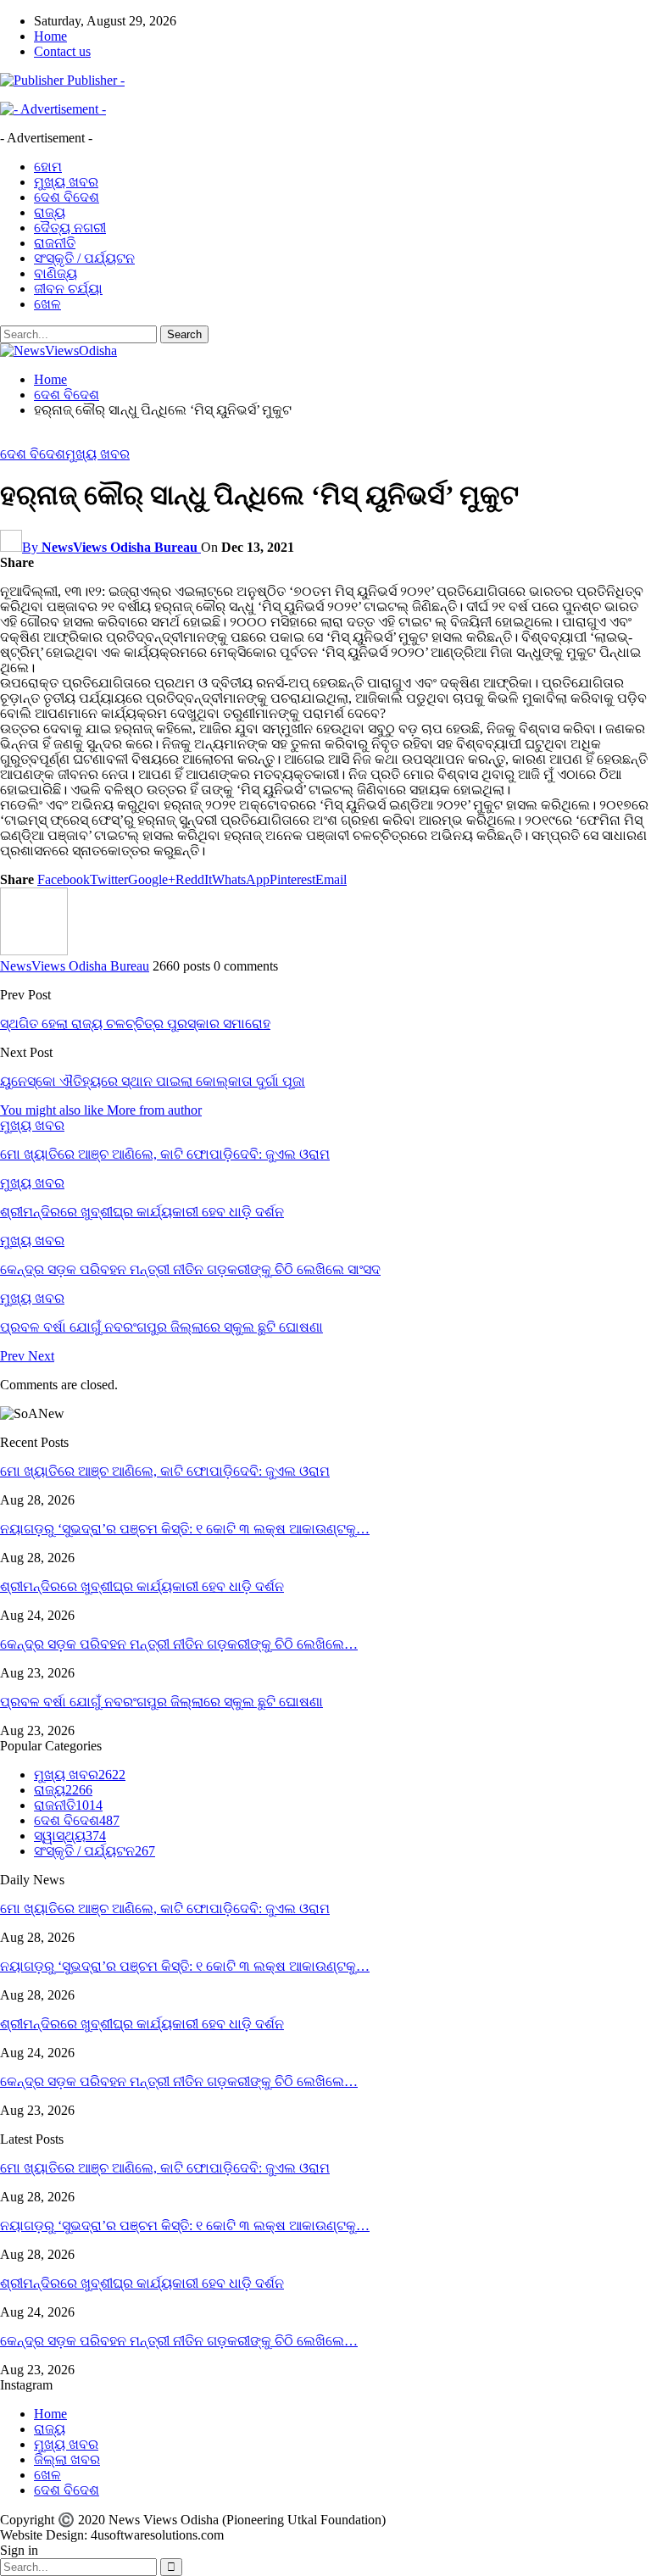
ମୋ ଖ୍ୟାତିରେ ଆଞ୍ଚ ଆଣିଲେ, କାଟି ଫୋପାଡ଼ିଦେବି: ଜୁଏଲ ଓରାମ (165, 1471)
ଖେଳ (47, 304)
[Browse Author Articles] (34, 951)
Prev (14, 1356)
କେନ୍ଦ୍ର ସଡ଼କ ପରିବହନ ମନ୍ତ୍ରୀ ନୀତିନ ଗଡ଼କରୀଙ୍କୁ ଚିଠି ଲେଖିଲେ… (179, 1644)
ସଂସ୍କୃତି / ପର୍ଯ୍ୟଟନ (84, 258)
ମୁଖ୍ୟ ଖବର (66, 182)
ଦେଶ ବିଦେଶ (67, 197)
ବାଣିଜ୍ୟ (56, 273)
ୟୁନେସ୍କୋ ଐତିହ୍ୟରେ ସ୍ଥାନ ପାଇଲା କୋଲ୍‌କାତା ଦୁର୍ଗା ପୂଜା (153, 1081)
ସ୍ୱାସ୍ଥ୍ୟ (70, 1836)
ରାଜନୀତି (55, 243)
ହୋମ (48, 167)
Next (41, 1356)
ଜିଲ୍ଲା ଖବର (67, 2459)
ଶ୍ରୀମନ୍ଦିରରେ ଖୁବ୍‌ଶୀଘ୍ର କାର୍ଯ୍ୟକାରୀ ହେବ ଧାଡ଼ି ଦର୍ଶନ (142, 1586)
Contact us (62, 51)
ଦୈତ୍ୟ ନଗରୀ (70, 228)
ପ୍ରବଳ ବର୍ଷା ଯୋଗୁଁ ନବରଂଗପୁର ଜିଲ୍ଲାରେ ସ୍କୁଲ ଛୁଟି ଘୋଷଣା (161, 1702)
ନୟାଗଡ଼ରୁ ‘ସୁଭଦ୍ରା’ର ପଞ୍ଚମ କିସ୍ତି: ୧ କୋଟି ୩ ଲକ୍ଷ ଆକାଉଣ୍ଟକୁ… (185, 1529)
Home (50, 36)
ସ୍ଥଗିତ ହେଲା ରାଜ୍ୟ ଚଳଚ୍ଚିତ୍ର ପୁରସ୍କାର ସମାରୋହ (135, 1024)
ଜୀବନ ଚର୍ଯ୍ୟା (68, 289)
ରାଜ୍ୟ (50, 212)
